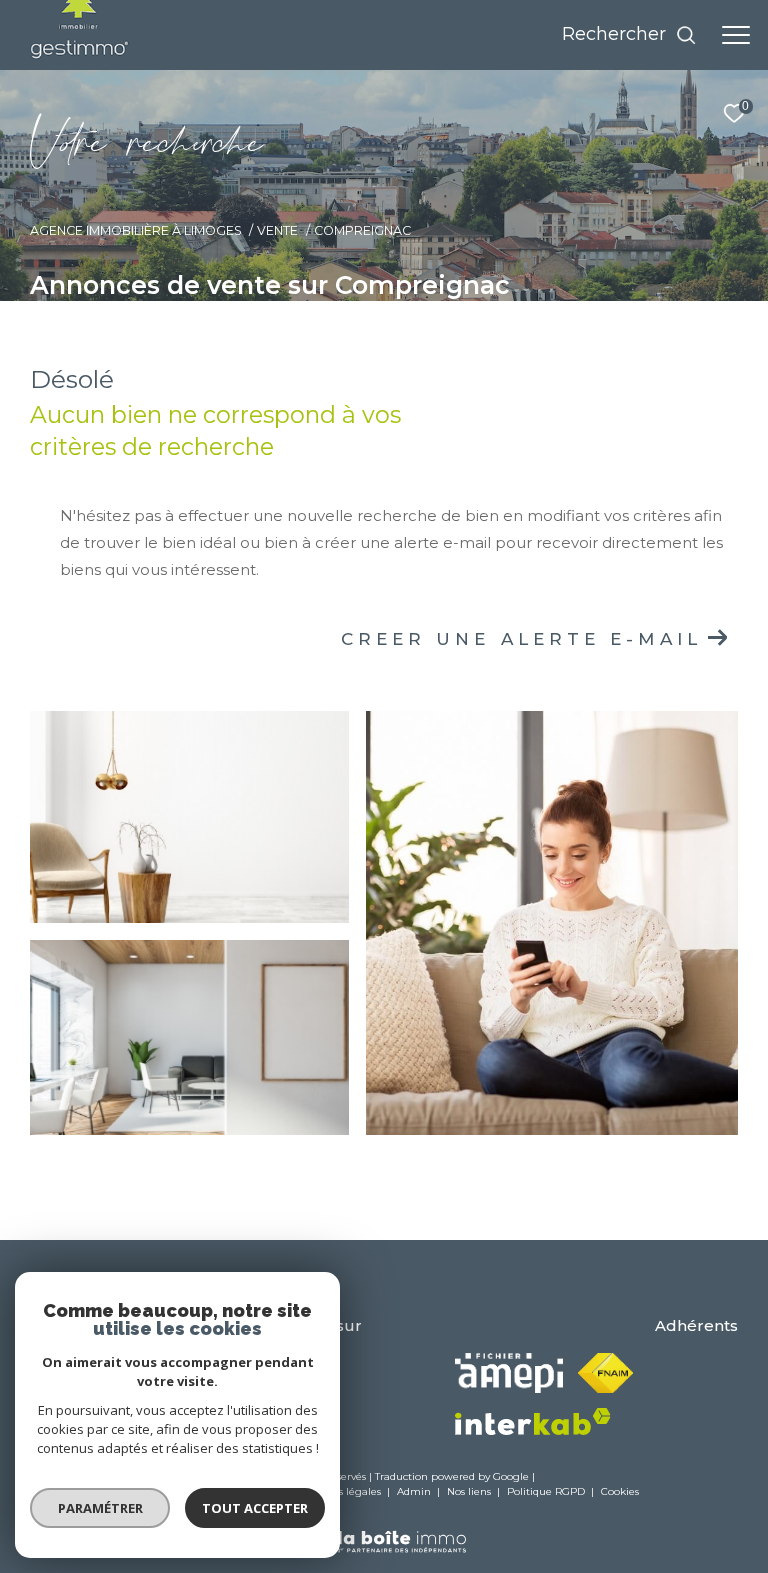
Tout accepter (255, 1508)
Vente (277, 230)
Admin (415, 1491)
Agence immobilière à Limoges (136, 230)
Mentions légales (340, 1491)
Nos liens (470, 1491)
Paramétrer (100, 1508)
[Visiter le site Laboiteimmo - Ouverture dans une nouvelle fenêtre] (384, 1528)
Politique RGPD (546, 1491)
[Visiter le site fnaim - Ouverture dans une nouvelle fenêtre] (605, 1373)
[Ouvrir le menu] (736, 35)
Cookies (620, 1492)
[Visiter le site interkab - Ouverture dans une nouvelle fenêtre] (533, 1421)
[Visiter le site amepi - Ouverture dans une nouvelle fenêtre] (509, 1373)
